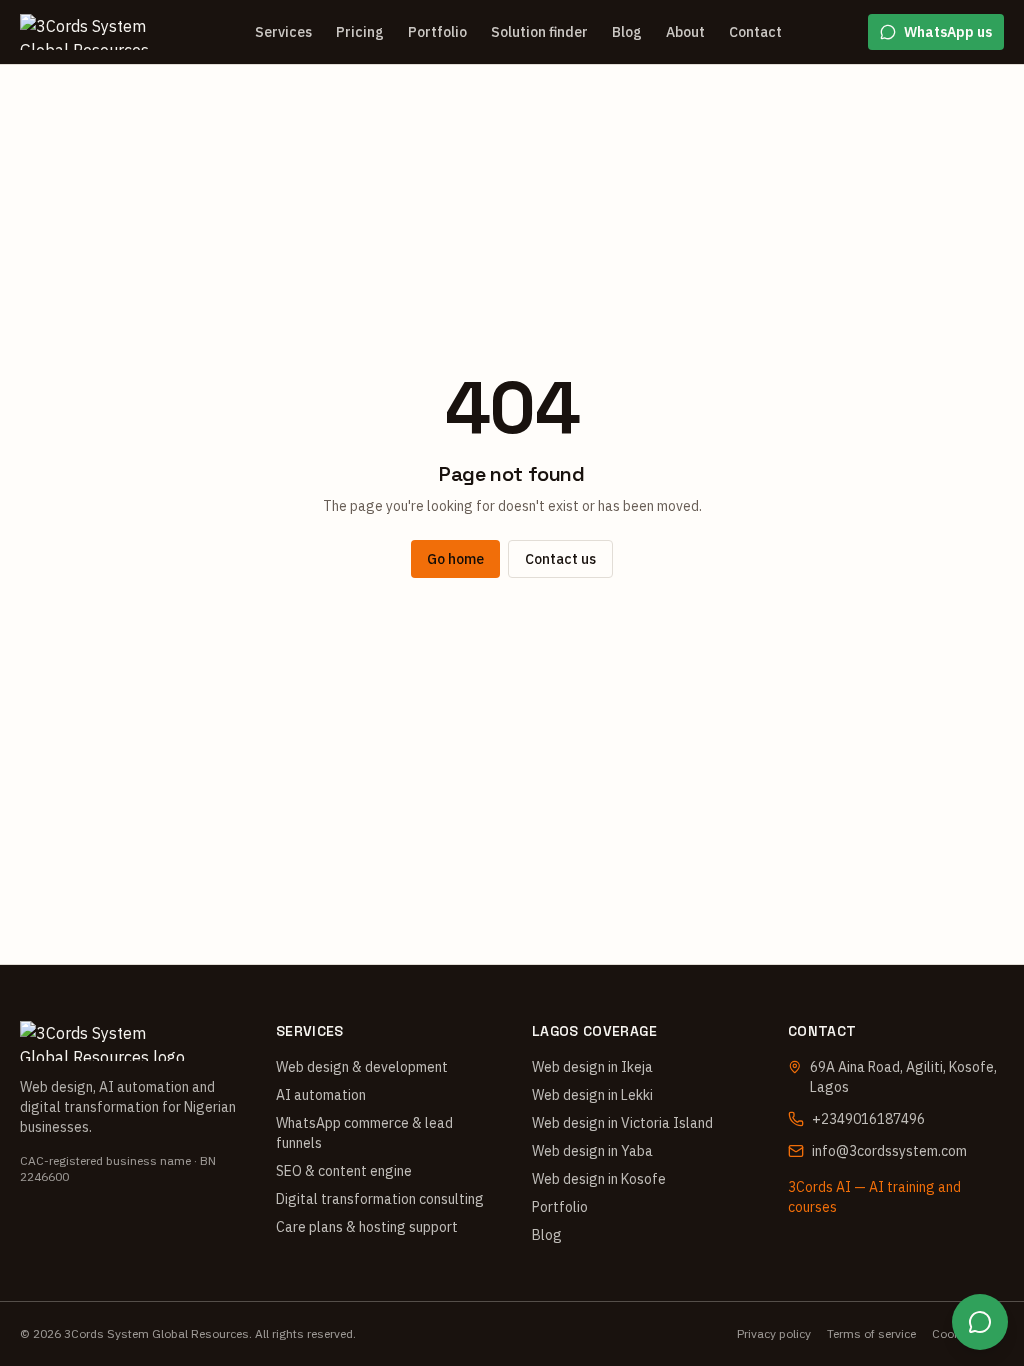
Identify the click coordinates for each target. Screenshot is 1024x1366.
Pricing (360, 32)
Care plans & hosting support (367, 1227)
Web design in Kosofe (599, 1179)
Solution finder (539, 32)
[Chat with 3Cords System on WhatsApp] (980, 1322)
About (685, 32)
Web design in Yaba (592, 1151)
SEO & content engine (344, 1171)
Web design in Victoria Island (622, 1123)
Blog (627, 32)
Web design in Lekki (592, 1095)
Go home (455, 559)
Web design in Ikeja (592, 1067)
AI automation (321, 1095)
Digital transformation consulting (380, 1199)
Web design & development (362, 1067)
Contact (755, 32)
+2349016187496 (868, 1119)
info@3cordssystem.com (889, 1151)
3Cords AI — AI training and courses (874, 1197)
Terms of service (871, 1333)
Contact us (560, 559)
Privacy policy (774, 1333)
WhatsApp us (948, 32)
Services (283, 32)
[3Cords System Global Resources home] (94, 32)
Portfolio (437, 32)
